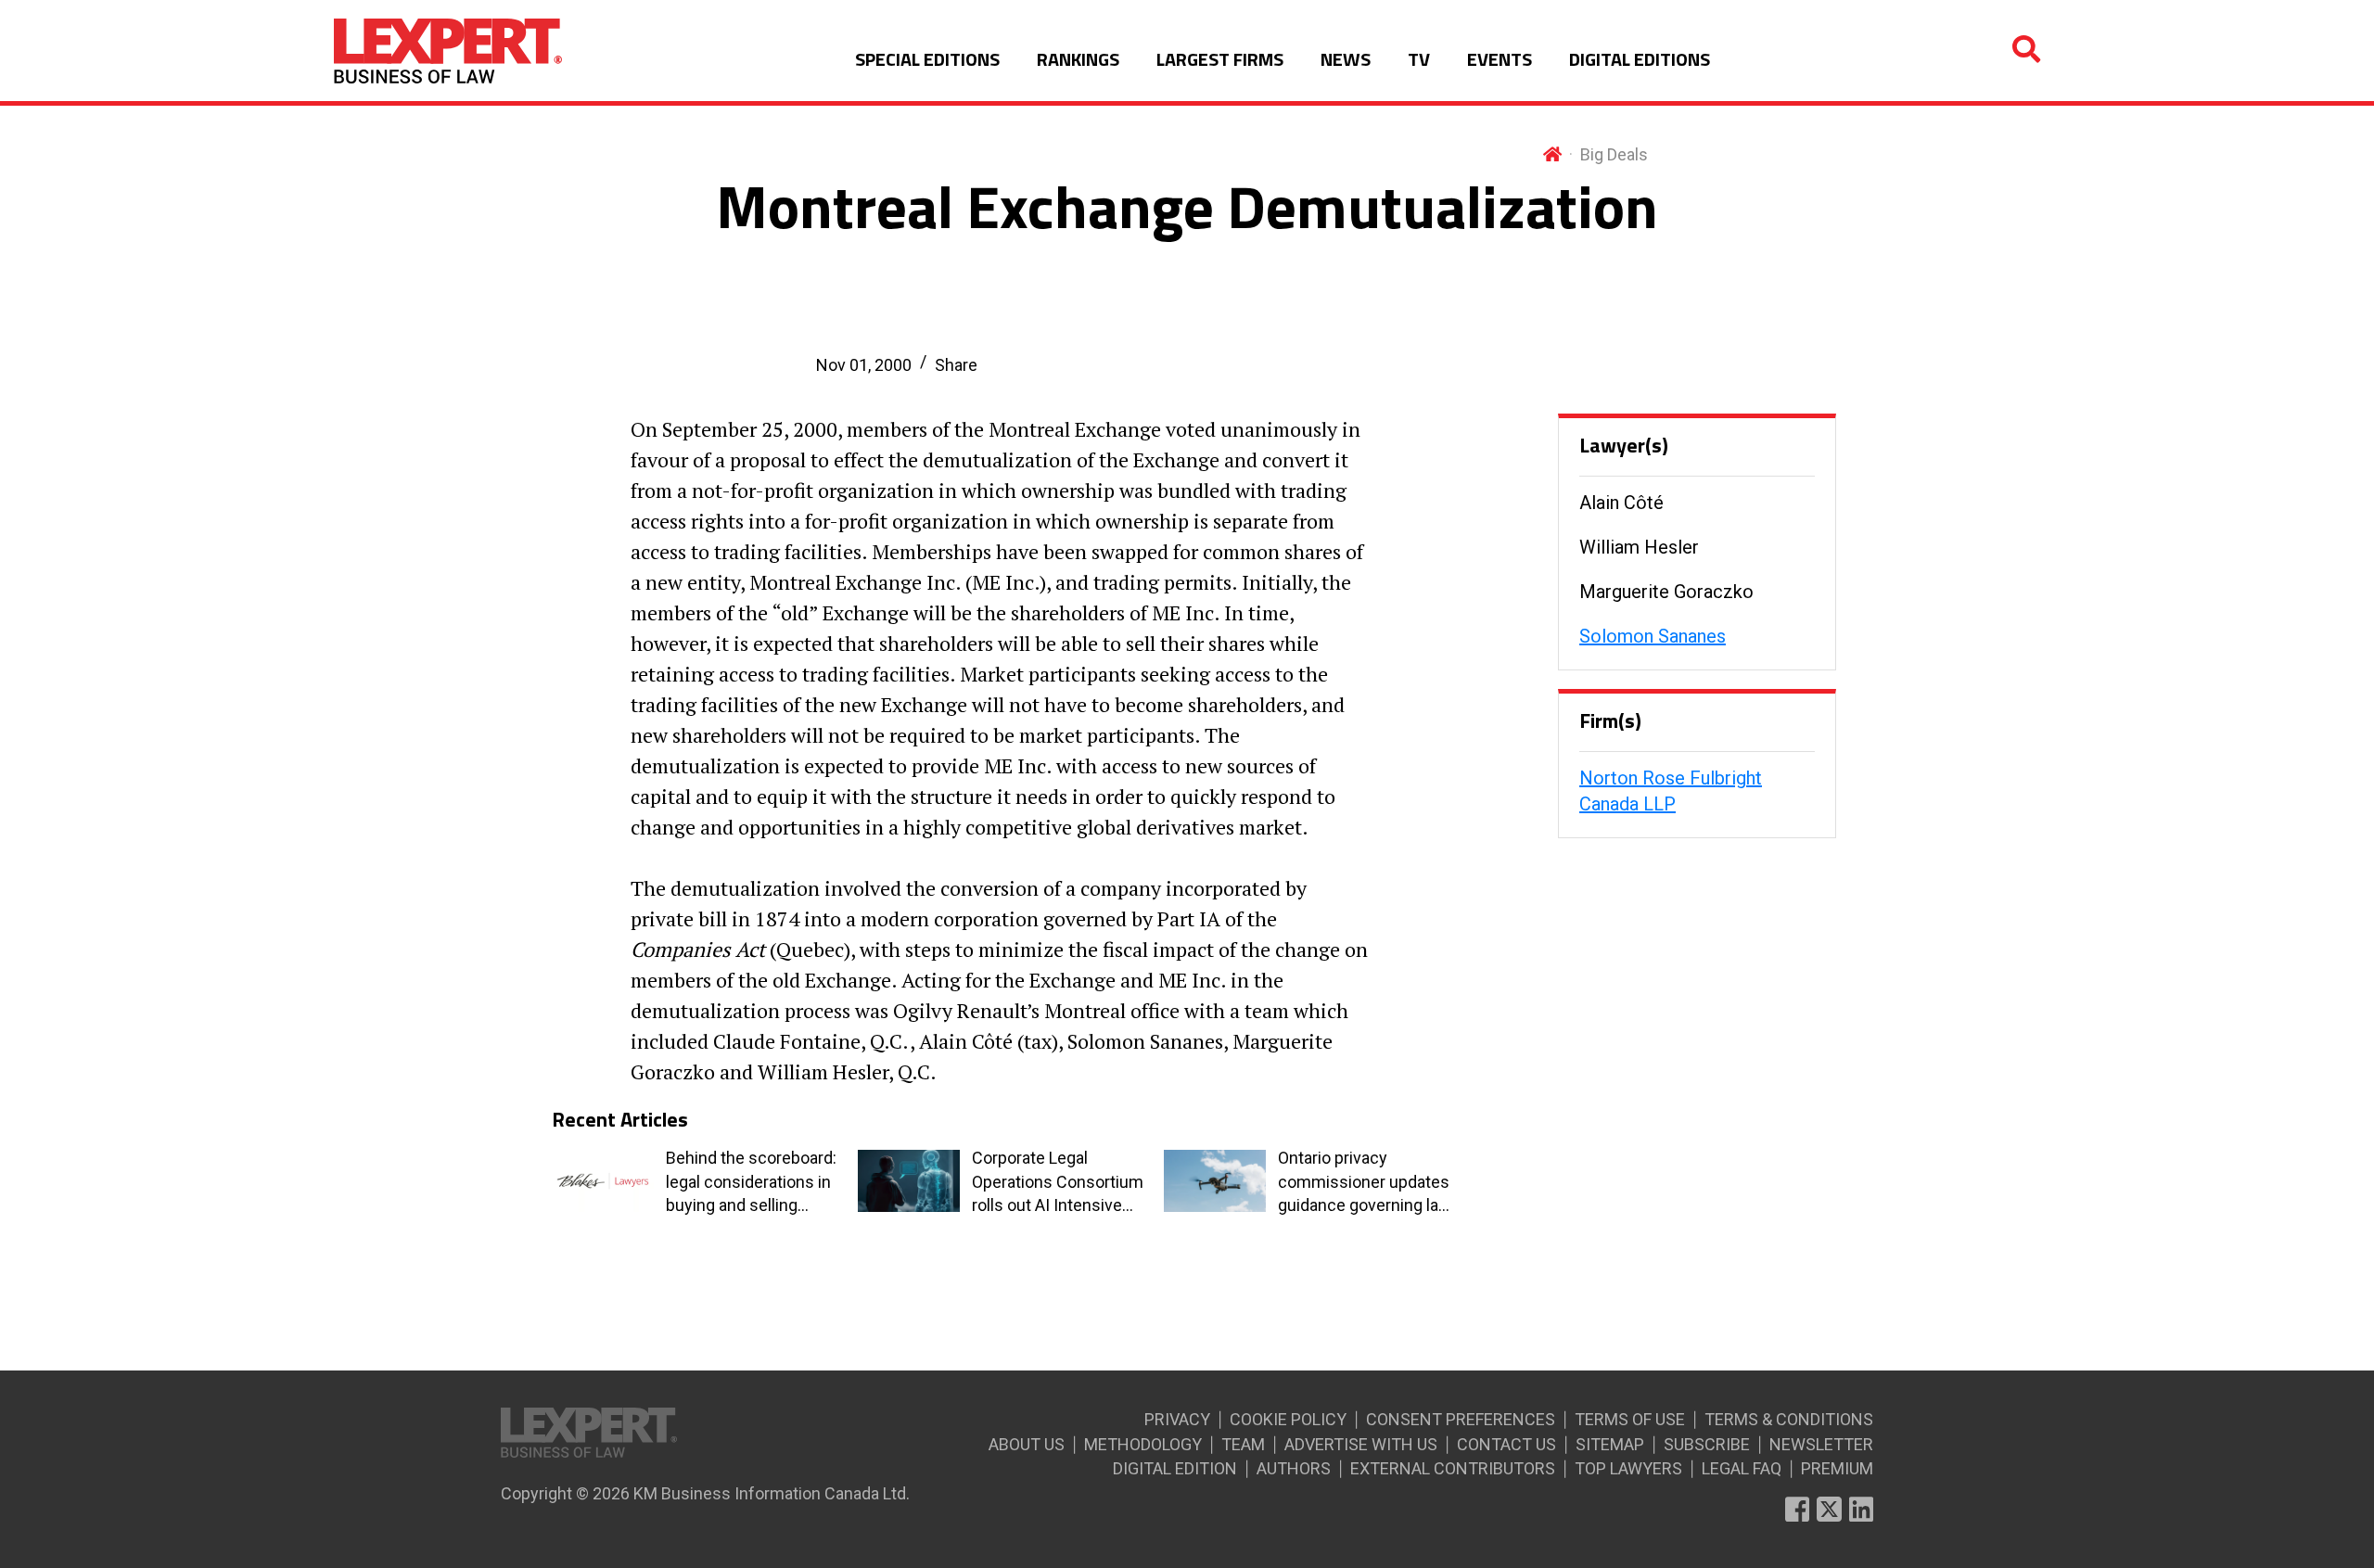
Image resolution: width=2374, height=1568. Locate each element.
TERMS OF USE (1630, 1419)
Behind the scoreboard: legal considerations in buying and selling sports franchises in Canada (751, 1182)
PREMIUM (1837, 1468)
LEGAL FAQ (1742, 1468)
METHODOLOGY (1143, 1444)
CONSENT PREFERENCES (1461, 1419)
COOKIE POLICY (1288, 1419)
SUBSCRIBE (1707, 1444)
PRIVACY (1177, 1419)
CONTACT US (1506, 1444)
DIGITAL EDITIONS (1640, 59)
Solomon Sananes (1653, 636)
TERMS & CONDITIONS (1789, 1419)
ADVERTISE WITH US (1361, 1444)
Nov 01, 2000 (864, 365)
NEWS (1346, 59)
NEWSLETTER (1821, 1444)
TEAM (1243, 1444)
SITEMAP (1610, 1444)
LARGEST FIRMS (1220, 59)
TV (1419, 59)
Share (956, 365)
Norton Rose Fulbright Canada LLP (1671, 791)
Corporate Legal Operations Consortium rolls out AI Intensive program (1058, 1182)
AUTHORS (1294, 1468)
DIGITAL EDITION (1175, 1468)
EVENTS (1500, 59)
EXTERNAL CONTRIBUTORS (1453, 1468)
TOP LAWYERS (1628, 1468)
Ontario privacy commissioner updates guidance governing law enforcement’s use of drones (1365, 1182)
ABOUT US (1027, 1444)
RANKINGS (1078, 59)
